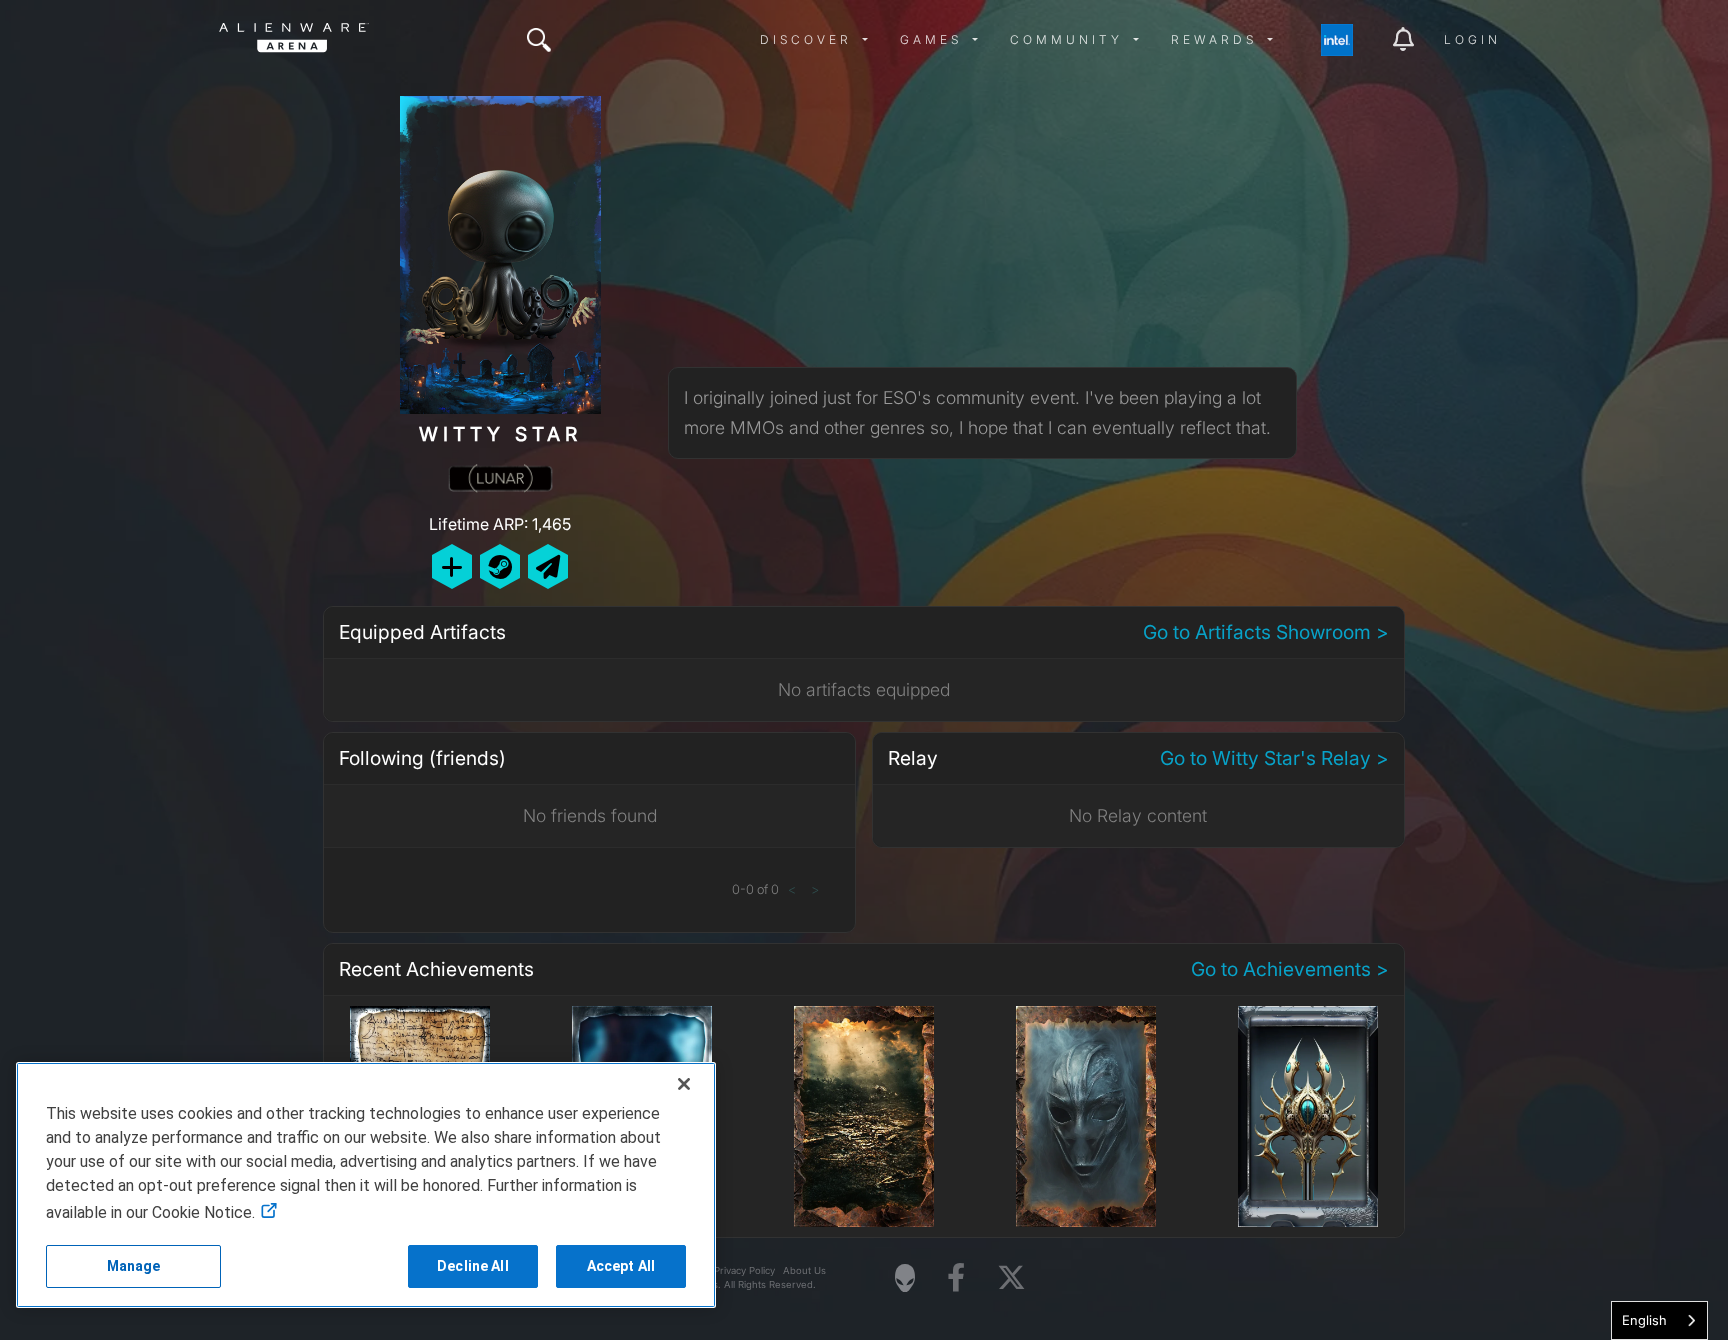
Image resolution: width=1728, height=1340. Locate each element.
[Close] (684, 1084)
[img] (539, 40)
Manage (134, 1266)
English (1644, 1320)
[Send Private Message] (548, 566)
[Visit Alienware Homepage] (905, 1278)
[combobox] (1659, 1320)
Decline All (473, 1266)
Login (1472, 39)
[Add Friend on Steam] (500, 566)
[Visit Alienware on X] (1011, 1278)
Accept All (621, 1266)
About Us (804, 1270)
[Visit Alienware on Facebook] (956, 1278)
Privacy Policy (744, 1270)
